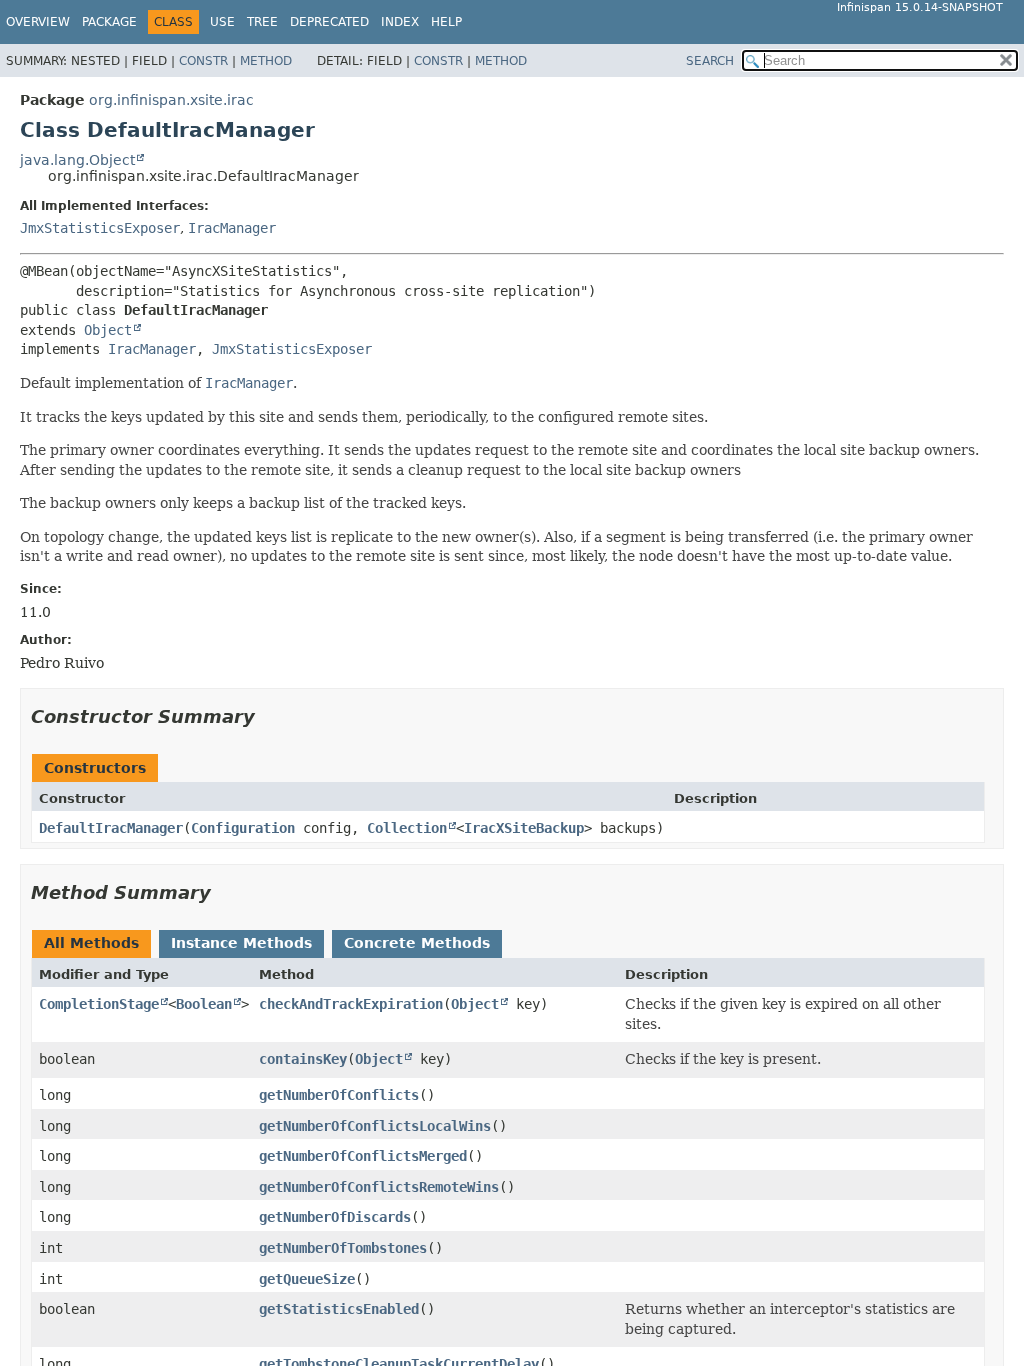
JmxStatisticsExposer (100, 228)
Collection (407, 828)
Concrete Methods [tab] (417, 943)
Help (446, 22)
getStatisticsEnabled (339, 1309)
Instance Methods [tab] (241, 943)
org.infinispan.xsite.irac (171, 100)
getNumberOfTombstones (343, 1248)
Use (222, 22)
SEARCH (710, 61)
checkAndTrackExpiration (351, 1004)
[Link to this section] (269, 716)
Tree (262, 22)
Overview (38, 22)
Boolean (204, 1004)
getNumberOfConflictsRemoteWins (379, 1187)
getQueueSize (307, 1279)
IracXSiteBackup (524, 828)
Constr (203, 61)
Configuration (243, 828)
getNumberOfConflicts (339, 1095)
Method (266, 61)
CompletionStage (99, 1004)
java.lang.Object (77, 160)
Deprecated (329, 22)
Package (109, 22)
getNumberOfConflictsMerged (363, 1156)
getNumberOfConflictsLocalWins (375, 1126)
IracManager (232, 228)
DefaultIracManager (111, 828)
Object (108, 330)
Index (400, 22)
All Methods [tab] (91, 943)
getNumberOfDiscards (335, 1217)
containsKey (303, 1059)
